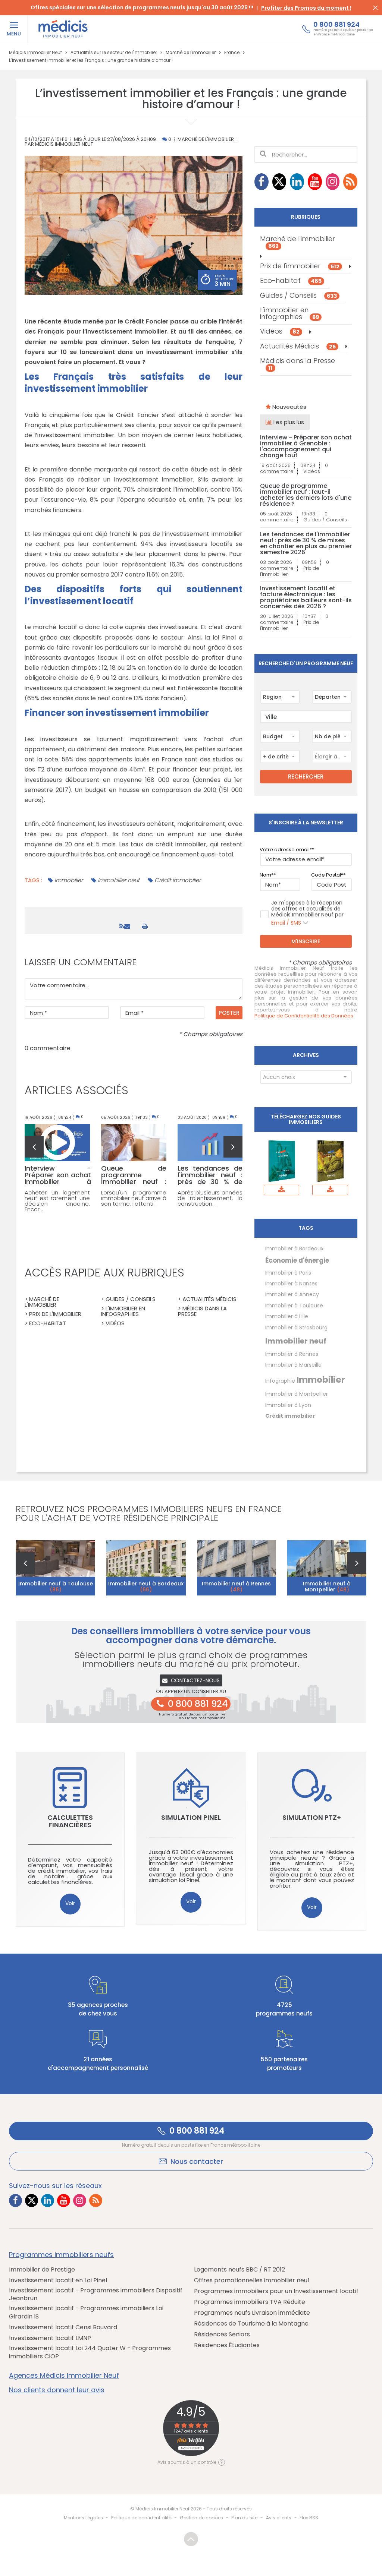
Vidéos (280, 332)
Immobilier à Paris (288, 1273)
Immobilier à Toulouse (294, 1306)
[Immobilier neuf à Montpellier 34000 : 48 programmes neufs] (327, 1568)
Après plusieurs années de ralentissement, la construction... (210, 1198)
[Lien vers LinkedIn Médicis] (297, 182)
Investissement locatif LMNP (50, 2338)
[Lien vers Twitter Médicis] (279, 182)
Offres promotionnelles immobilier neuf (252, 2280)
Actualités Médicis (298, 346)
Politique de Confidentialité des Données (304, 1016)
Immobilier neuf (119, 880)
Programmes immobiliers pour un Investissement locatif (276, 2291)
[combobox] (280, 697)
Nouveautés (289, 407)
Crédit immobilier (178, 880)
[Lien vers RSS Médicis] (350, 182)
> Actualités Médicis (207, 1299)
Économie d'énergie (297, 1260)
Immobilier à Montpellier (297, 1394)
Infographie (280, 1381)
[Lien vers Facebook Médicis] (262, 182)
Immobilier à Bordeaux (294, 1248)
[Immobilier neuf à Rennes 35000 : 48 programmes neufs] (237, 1568)
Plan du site (244, 2518)
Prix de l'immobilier (300, 266)
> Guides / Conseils (128, 1299)
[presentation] (34, 1147)
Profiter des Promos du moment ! (306, 8)
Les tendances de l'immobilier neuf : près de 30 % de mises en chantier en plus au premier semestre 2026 (306, 543)
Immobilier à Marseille (293, 1365)
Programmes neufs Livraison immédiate (252, 2313)
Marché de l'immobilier (206, 140)
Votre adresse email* (286, 850)
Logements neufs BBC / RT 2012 (239, 2270)
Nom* (267, 875)
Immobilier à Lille (287, 1316)
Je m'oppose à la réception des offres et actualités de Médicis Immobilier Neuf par (307, 913)
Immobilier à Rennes (292, 1354)
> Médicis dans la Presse (202, 1311)
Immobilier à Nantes (291, 1284)
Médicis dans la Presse (298, 364)
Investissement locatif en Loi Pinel (58, 2280)
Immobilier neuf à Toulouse (56, 1587)
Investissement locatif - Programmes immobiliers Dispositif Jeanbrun (96, 2294)
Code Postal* (327, 875)
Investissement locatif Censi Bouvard (63, 2327)
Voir (70, 1903)
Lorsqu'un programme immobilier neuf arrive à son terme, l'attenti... (134, 1198)
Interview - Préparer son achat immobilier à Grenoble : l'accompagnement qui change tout (306, 446)
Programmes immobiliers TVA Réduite (250, 2302)
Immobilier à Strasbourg (296, 1328)
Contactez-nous (195, 1680)
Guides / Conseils (298, 295)
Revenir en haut (191, 2539)
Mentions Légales (83, 2518)
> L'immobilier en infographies (123, 1311)
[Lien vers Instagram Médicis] (333, 182)
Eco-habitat (291, 280)
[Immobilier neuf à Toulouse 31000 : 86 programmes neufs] (56, 1568)
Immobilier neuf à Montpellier (327, 1587)
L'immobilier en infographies (289, 313)
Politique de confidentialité (141, 2518)
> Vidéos (113, 1323)
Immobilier (69, 880)
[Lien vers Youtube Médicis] (315, 182)
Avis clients (279, 2518)
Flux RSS (309, 2518)
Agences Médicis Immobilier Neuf (64, 2375)
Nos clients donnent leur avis (57, 2390)
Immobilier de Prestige (42, 2270)
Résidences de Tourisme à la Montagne (251, 2324)
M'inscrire (306, 941)
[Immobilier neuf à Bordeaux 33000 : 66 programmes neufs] (146, 1568)
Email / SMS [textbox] (286, 923)
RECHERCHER (306, 776)
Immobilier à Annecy (292, 1294)
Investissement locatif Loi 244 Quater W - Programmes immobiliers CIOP (90, 2352)
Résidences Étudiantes (227, 2345)
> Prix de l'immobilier (53, 1314)
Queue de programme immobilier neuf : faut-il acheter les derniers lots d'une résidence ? (306, 495)
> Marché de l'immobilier (42, 1302)
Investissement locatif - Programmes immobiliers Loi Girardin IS (86, 2312)
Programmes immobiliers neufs (61, 2255)
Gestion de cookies (201, 2518)
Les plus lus (288, 422)
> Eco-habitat (45, 1323)
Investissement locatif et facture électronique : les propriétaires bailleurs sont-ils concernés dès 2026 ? (306, 597)
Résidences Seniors (222, 2334)
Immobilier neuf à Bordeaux (146, 1587)
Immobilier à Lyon (288, 1405)
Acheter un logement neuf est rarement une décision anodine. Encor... (57, 1201)
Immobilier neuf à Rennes (236, 1587)
